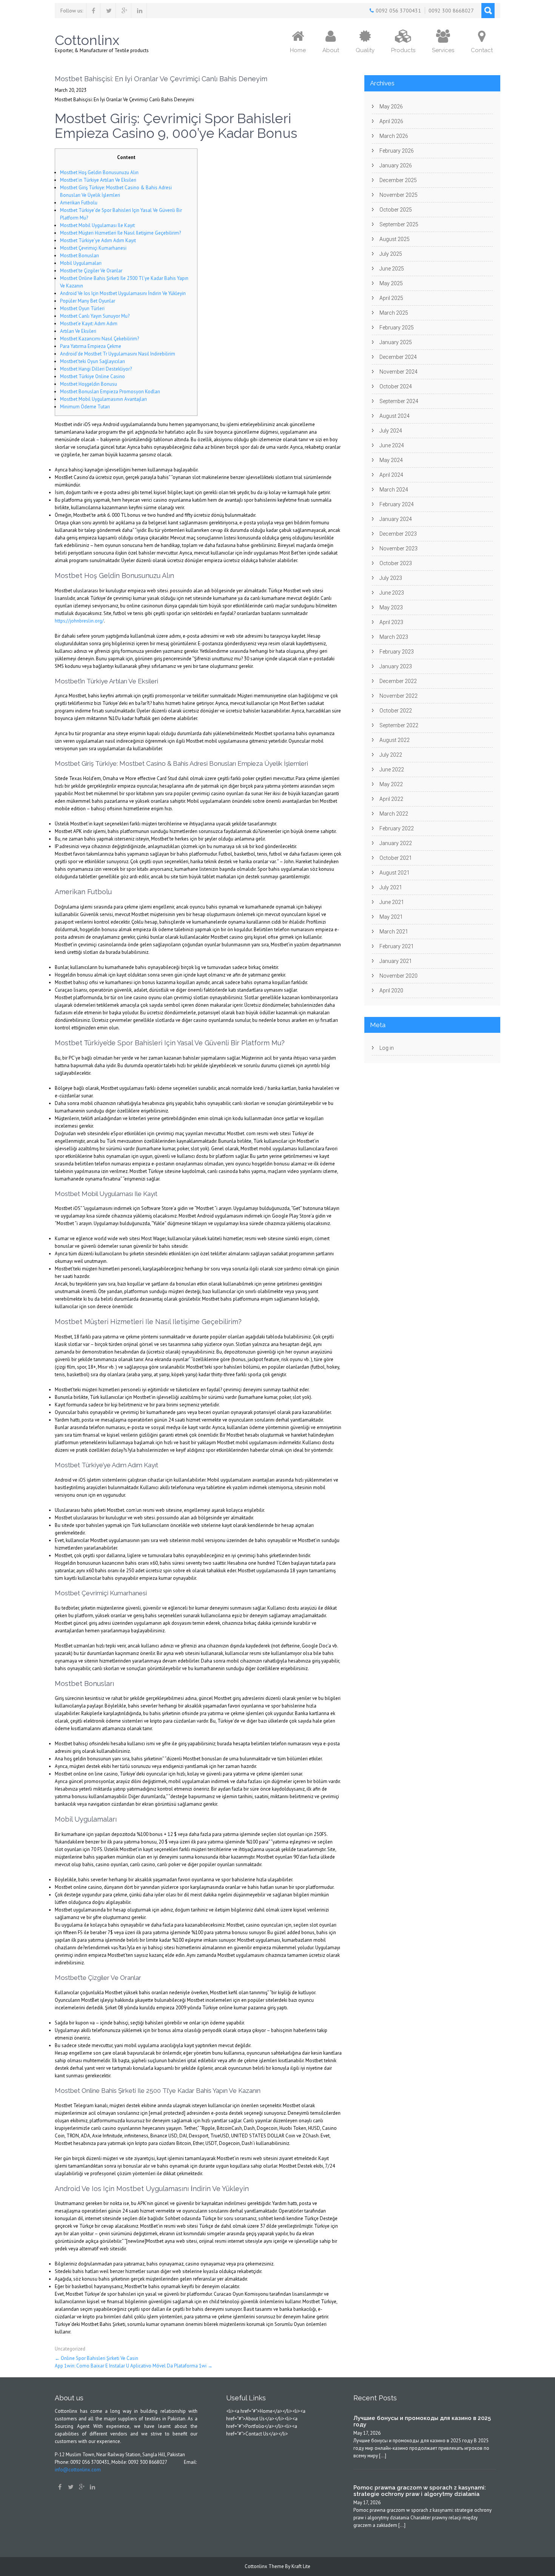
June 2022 (392, 770)
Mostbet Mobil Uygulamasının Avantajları (103, 399)
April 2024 (391, 475)
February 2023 (397, 652)
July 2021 (391, 887)
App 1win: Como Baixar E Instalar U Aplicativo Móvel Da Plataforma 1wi (134, 2366)
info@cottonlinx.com (78, 2470)
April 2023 (391, 622)
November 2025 (399, 195)
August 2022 (395, 740)
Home (298, 50)
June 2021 (392, 902)
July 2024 (391, 431)
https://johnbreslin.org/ (79, 621)
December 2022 (398, 681)
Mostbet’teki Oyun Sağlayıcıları (92, 361)
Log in (387, 1048)
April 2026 (391, 121)
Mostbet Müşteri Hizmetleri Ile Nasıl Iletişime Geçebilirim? (120, 233)
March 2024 (394, 490)
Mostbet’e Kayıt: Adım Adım (89, 324)
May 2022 (391, 784)
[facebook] (93, 11)
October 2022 (396, 711)
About (331, 50)
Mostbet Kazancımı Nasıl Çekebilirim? (99, 339)
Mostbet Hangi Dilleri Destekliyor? (96, 369)
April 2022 (391, 799)
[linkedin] (140, 11)
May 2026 (391, 107)
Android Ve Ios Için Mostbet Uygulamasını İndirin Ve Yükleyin (123, 293)
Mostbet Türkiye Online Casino (92, 376)
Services (443, 50)
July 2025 (391, 254)
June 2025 (392, 269)
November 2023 (399, 549)
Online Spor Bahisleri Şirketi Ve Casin (96, 2358)
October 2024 (396, 386)
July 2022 (391, 755)
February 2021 (397, 946)
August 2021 (395, 873)
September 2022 (399, 725)
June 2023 (392, 593)
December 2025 (398, 180)
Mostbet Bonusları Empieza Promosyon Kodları (110, 392)
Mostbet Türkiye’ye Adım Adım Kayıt (98, 240)
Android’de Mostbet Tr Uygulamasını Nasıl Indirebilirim (118, 354)
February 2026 (397, 151)
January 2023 (396, 666)
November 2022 (399, 696)
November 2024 (399, 372)
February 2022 (397, 828)
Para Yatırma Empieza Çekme (91, 346)
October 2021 (396, 858)
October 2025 (396, 210)
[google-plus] (124, 11)
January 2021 (396, 961)
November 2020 (399, 976)
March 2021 (394, 932)
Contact (482, 50)
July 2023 (391, 578)
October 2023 (396, 563)
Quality (365, 50)
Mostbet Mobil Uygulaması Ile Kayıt (97, 225)
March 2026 (394, 136)
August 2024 (395, 416)
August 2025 (395, 239)
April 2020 (391, 991)
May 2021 (391, 917)
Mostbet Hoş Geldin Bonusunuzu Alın (99, 172)
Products (403, 50)
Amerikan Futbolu (79, 203)
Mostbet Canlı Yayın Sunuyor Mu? (95, 316)
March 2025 (394, 313)
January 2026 (396, 165)
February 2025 (397, 328)
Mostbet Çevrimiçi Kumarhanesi (93, 248)
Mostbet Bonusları (79, 256)
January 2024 (396, 519)
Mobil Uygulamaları (81, 263)
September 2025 (399, 224)
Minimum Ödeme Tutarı (85, 407)
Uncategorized (70, 2349)
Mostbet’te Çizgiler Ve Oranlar (91, 271)
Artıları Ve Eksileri (78, 331)
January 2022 (396, 843)
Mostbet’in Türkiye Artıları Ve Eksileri (98, 180)
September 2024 (399, 401)
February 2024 (397, 504)
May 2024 (391, 460)
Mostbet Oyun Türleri (82, 308)
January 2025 (396, 342)
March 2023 (394, 637)
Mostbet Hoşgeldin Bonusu (89, 384)
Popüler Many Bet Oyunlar (88, 301)
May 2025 (391, 283)
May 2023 (391, 607)
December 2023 (398, 534)
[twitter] (109, 11)
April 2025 (391, 298)
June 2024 (392, 445)
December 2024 (398, 357)
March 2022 (394, 814)
